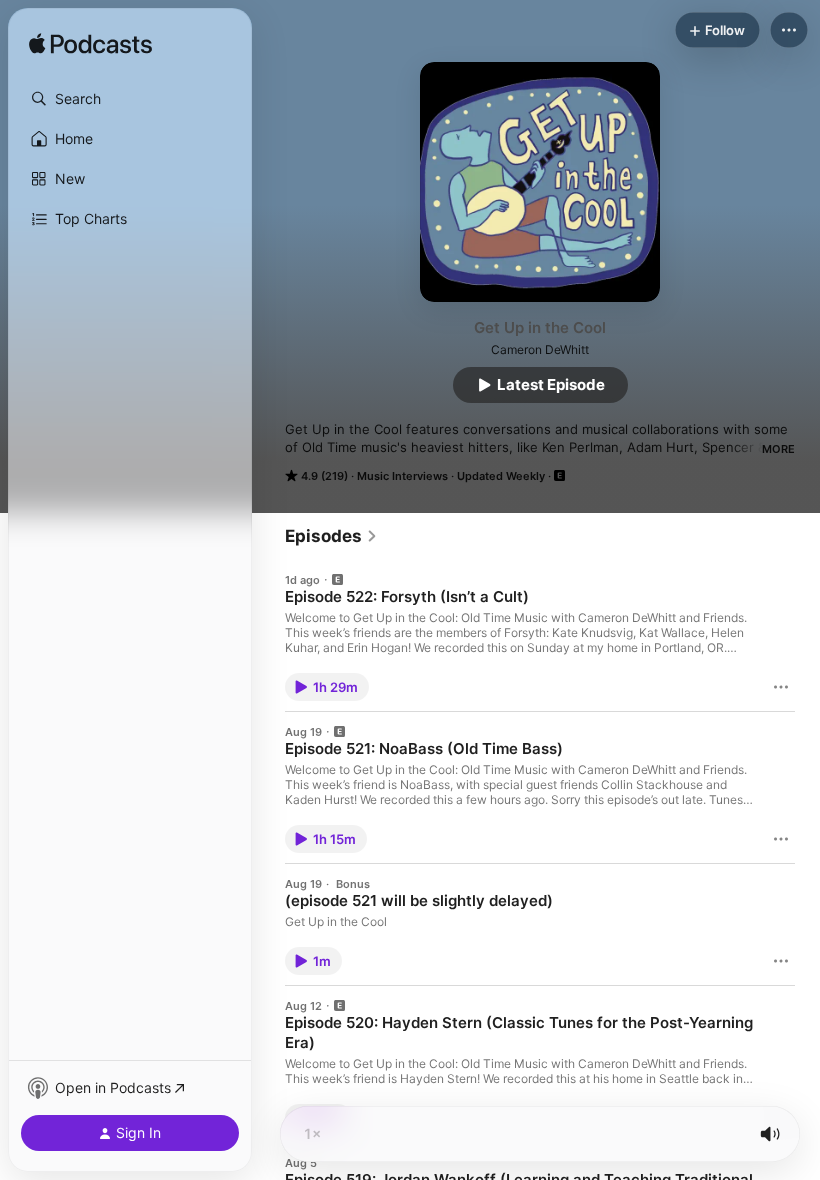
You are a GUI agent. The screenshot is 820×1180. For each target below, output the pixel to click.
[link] (331, 536)
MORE (778, 449)
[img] (90, 45)
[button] (130, 99)
